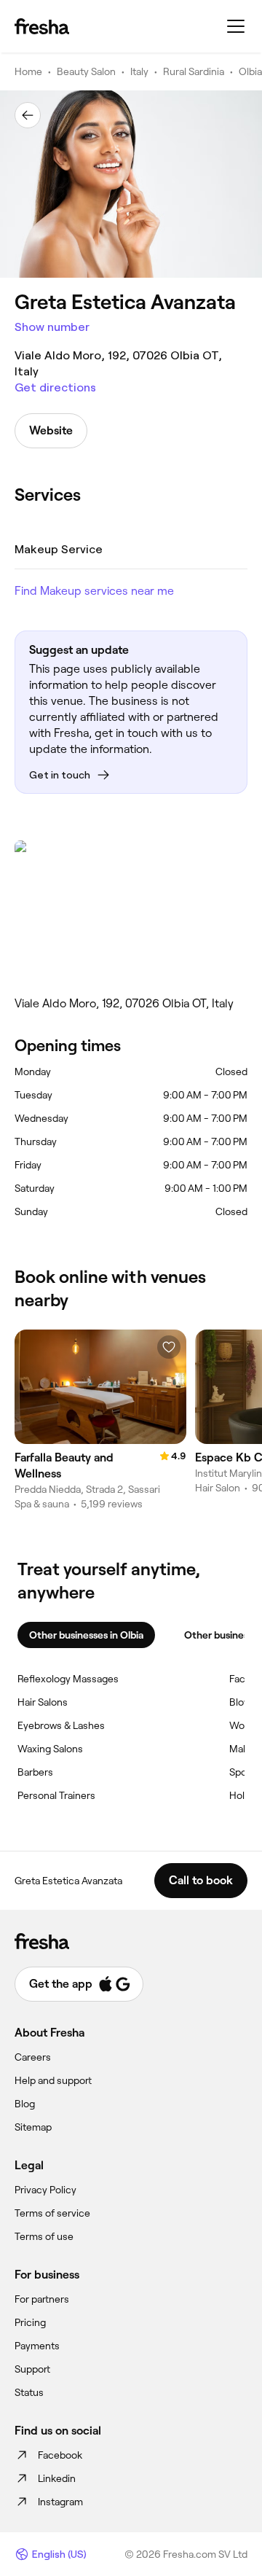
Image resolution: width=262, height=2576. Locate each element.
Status (29, 2392)
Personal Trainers (56, 1795)
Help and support (53, 2080)
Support (32, 2369)
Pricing (30, 2322)
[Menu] (236, 26)
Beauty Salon (86, 71)
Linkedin (57, 2478)
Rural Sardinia (194, 71)
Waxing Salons (50, 1749)
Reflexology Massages (68, 1679)
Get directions (55, 387)
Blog (25, 2104)
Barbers (35, 1772)
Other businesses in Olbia (86, 1635)
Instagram (60, 2502)
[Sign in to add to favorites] (169, 1347)
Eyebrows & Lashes (61, 1725)
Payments (37, 2346)
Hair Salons (43, 1702)
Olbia (250, 71)
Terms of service (52, 2213)
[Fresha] (42, 26)
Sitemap (33, 2127)
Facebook (60, 2455)
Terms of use (44, 2236)
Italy (139, 71)
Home (28, 71)
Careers (33, 2057)
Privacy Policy (45, 2190)
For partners (42, 2299)
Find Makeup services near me (94, 591)
